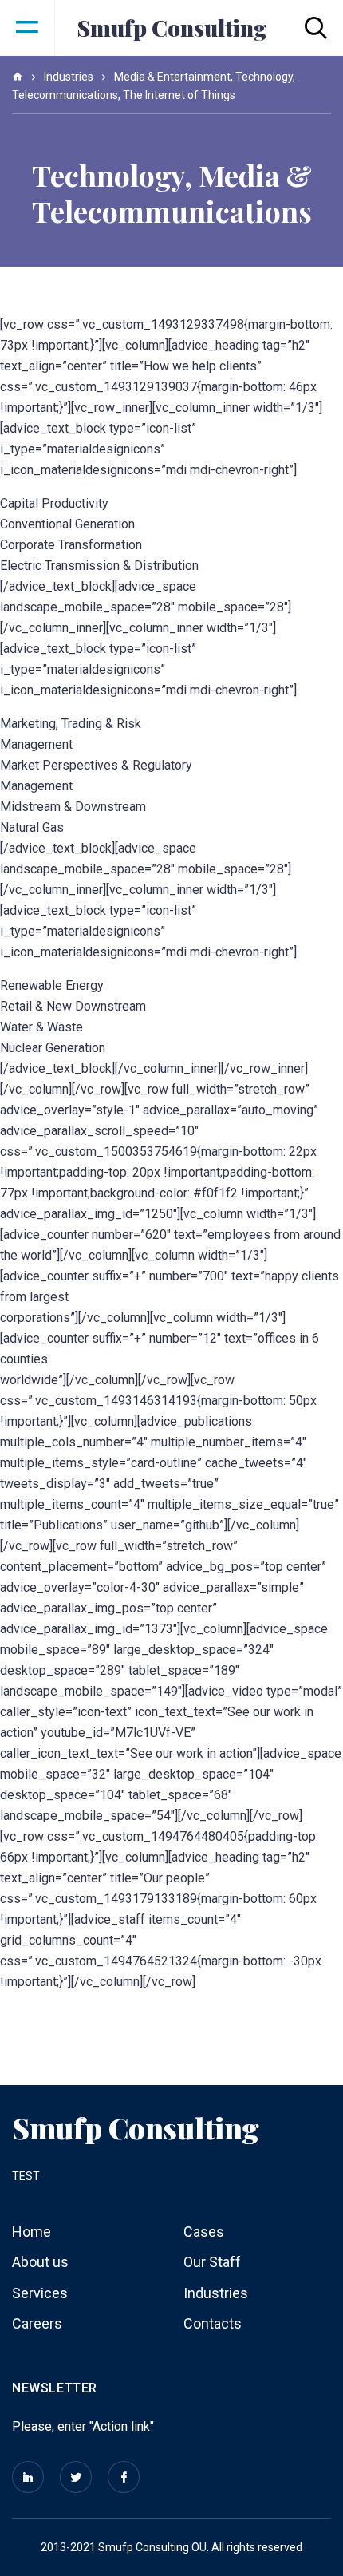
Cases (204, 2232)
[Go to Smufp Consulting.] (18, 77)
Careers (37, 2323)
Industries (216, 2293)
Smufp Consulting (172, 28)
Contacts (213, 2323)
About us (40, 2262)
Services (40, 2293)
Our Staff (212, 2262)
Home (32, 2232)
